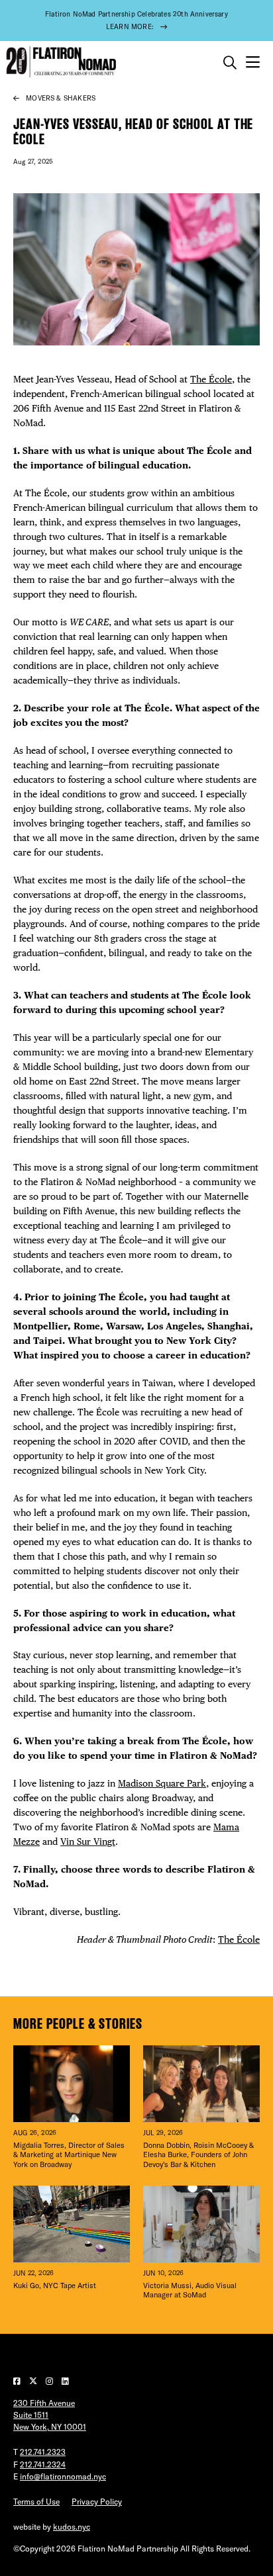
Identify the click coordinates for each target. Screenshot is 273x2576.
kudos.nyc (72, 2527)
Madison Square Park (162, 1783)
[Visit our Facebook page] (18, 2381)
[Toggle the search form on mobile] (230, 63)
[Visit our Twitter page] (34, 2381)
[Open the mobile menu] (253, 63)
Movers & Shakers (61, 98)
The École (211, 379)
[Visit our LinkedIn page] (65, 2381)
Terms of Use (36, 2502)
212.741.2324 (43, 2465)
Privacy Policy (97, 2502)
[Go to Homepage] (60, 62)
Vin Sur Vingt (88, 1842)
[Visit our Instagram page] (50, 2381)
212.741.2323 (43, 2452)
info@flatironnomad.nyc (63, 2476)
